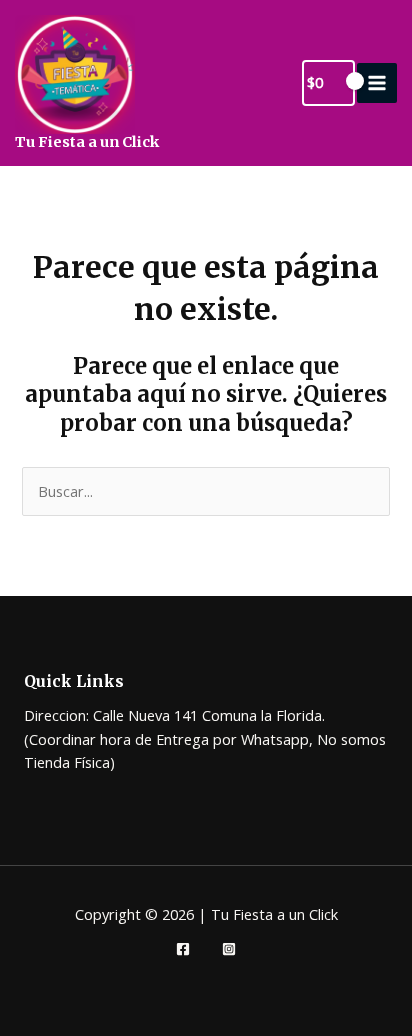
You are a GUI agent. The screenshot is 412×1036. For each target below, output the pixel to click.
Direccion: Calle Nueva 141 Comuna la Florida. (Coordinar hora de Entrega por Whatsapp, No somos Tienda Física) (205, 738)
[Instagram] (229, 949)
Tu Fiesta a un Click (87, 142)
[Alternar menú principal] (377, 83)
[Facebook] (183, 949)
